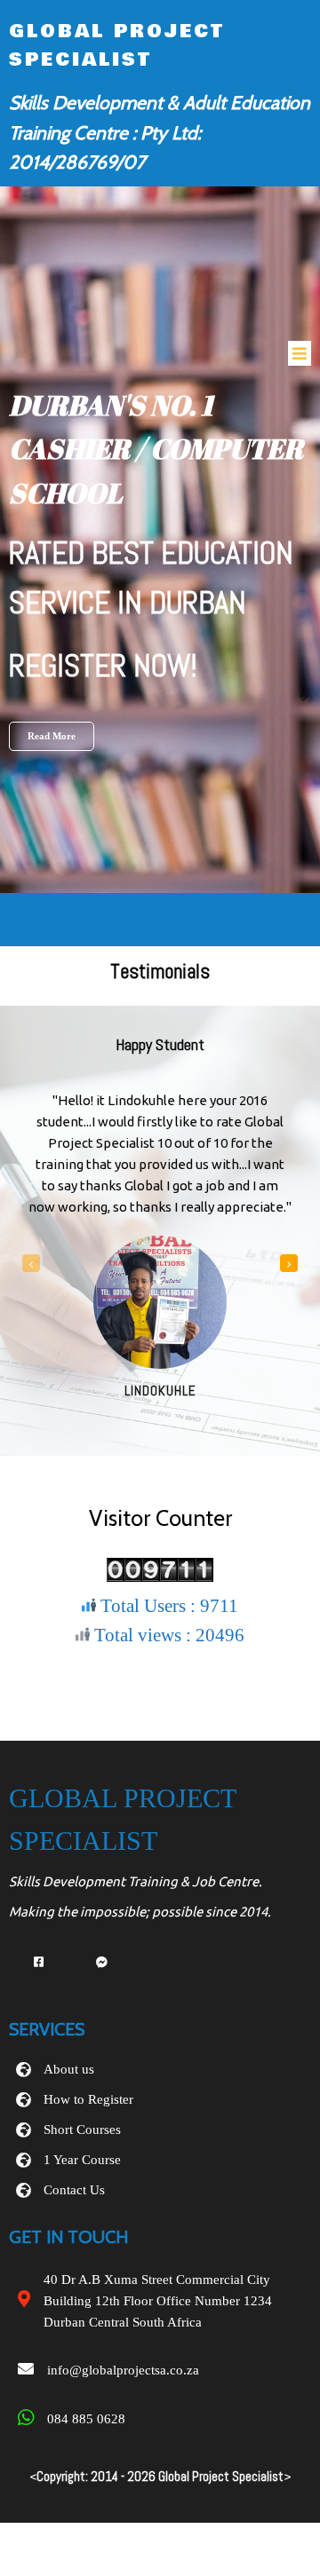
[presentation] (31, 1263)
